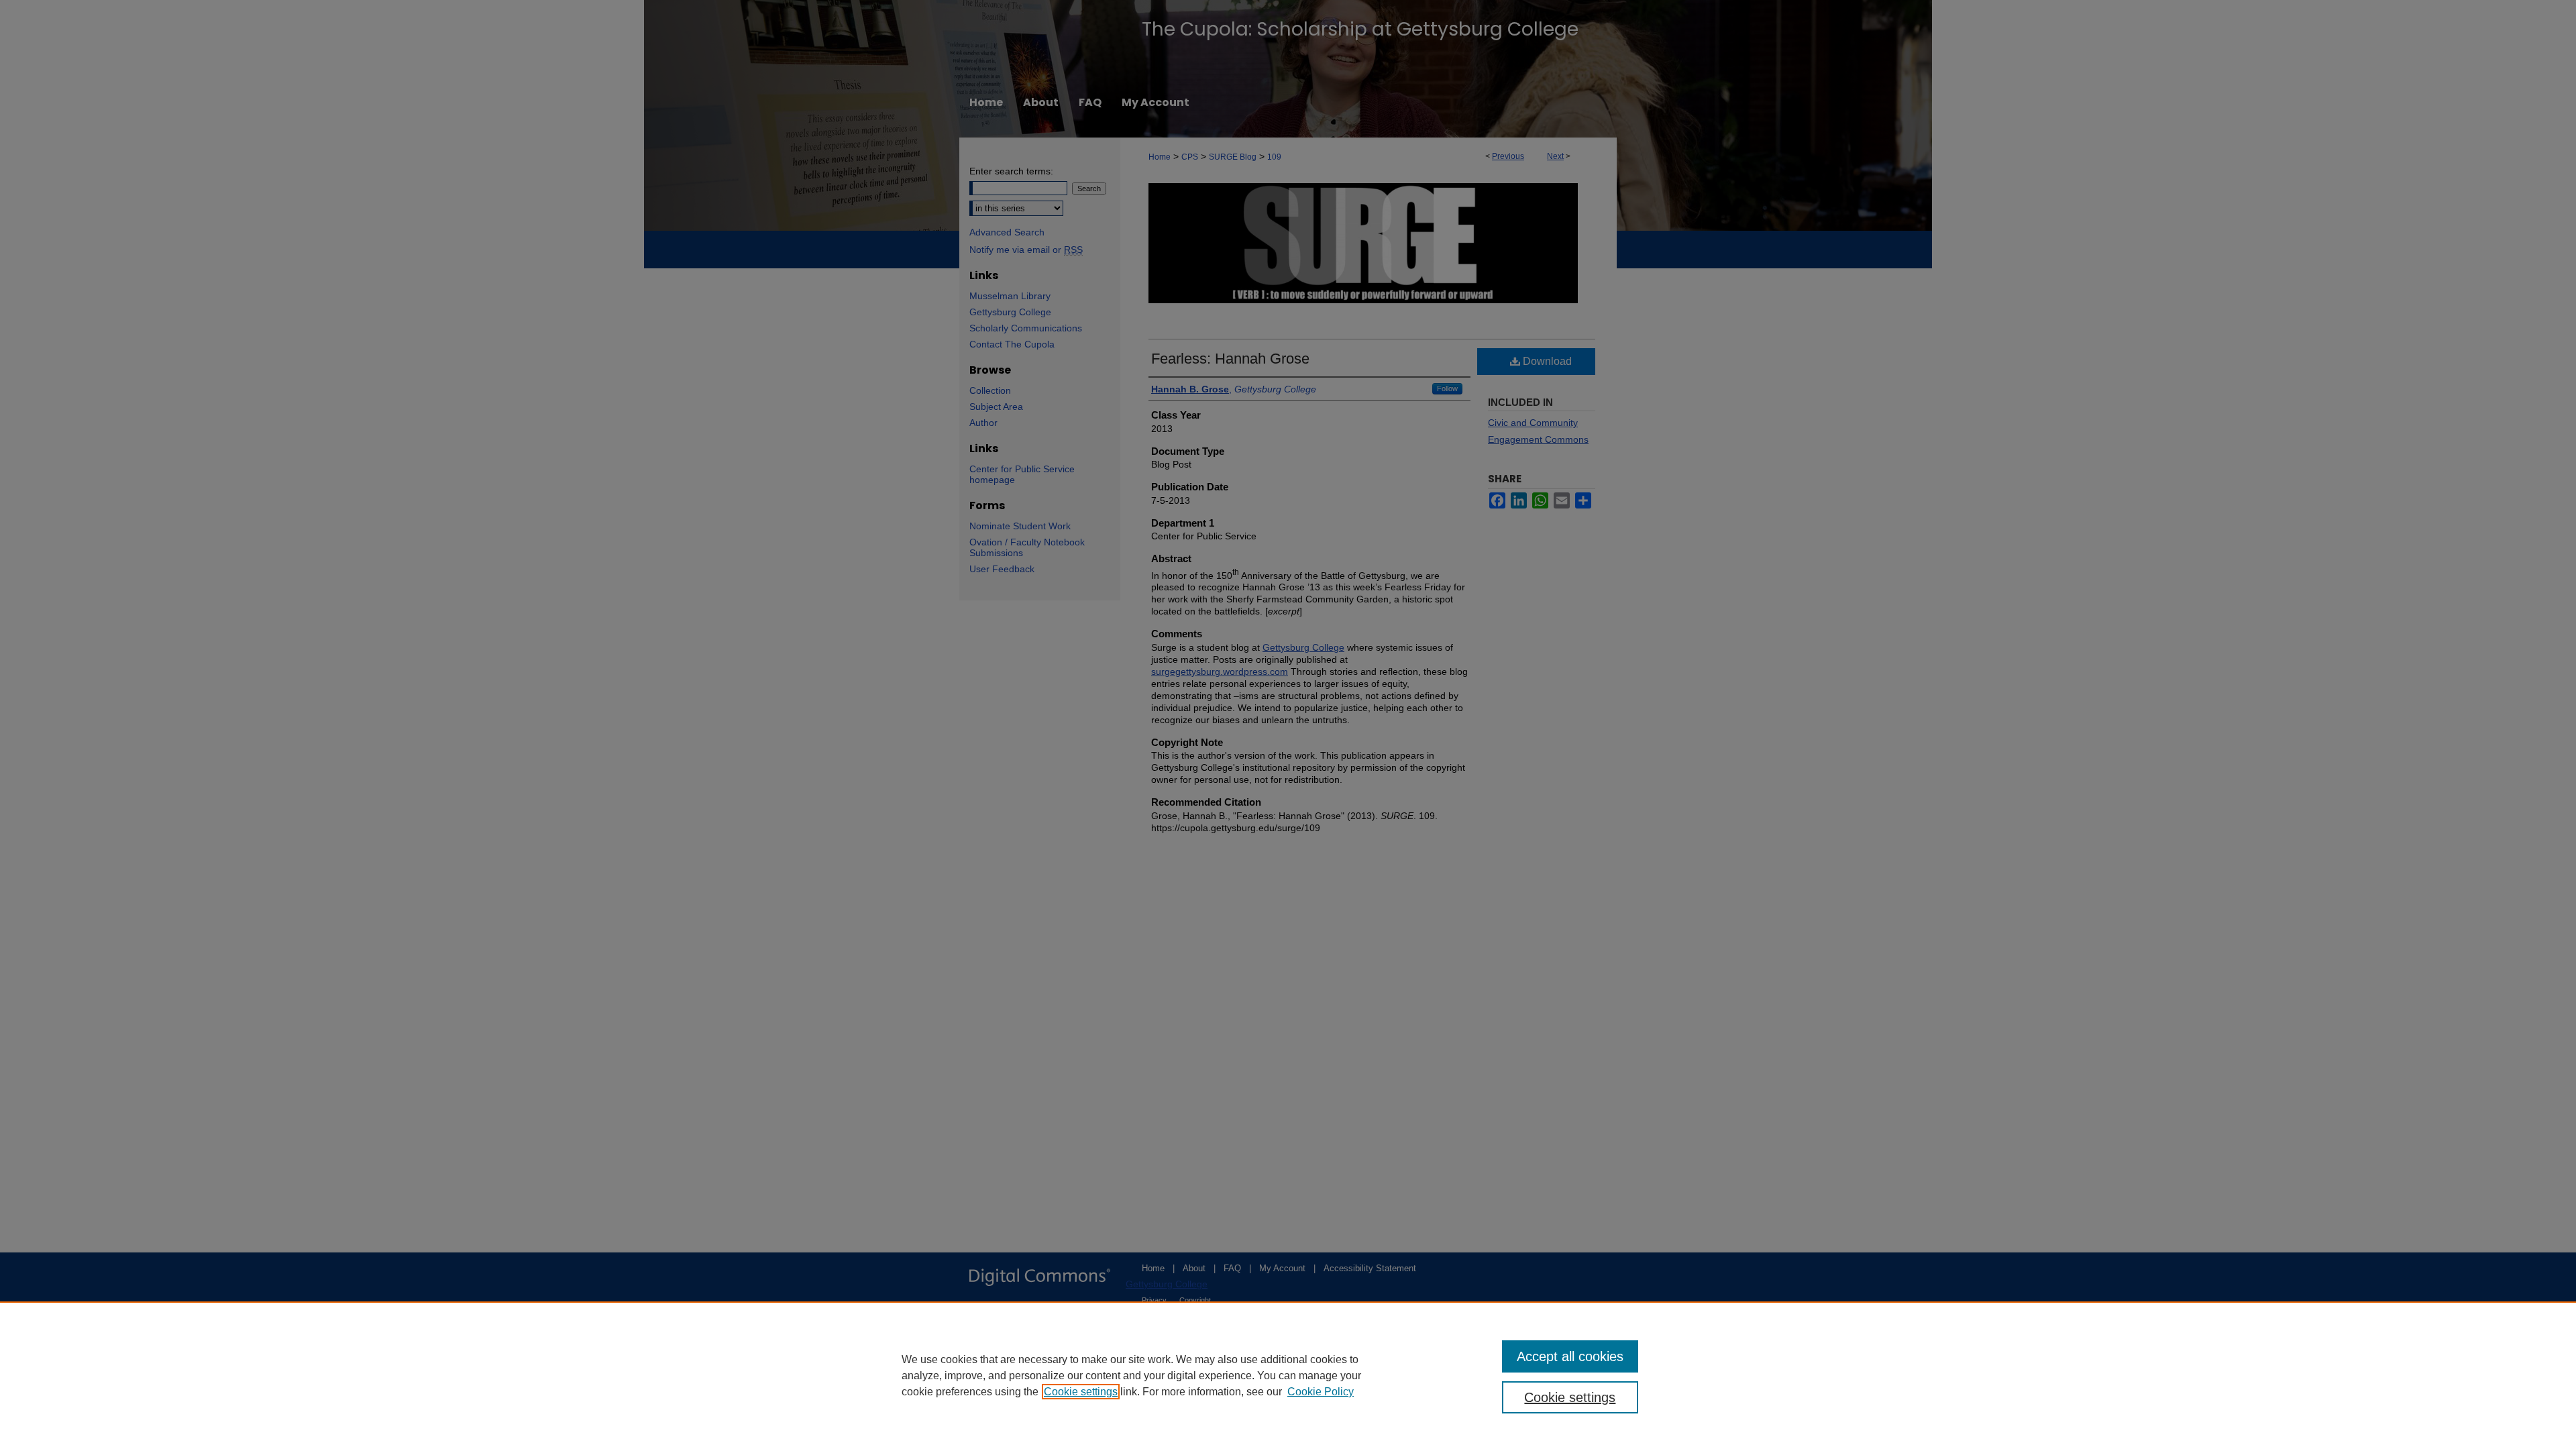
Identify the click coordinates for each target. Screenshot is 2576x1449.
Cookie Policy (1321, 1392)
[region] (1288, 1375)
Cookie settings (1081, 1392)
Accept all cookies (1570, 1356)
